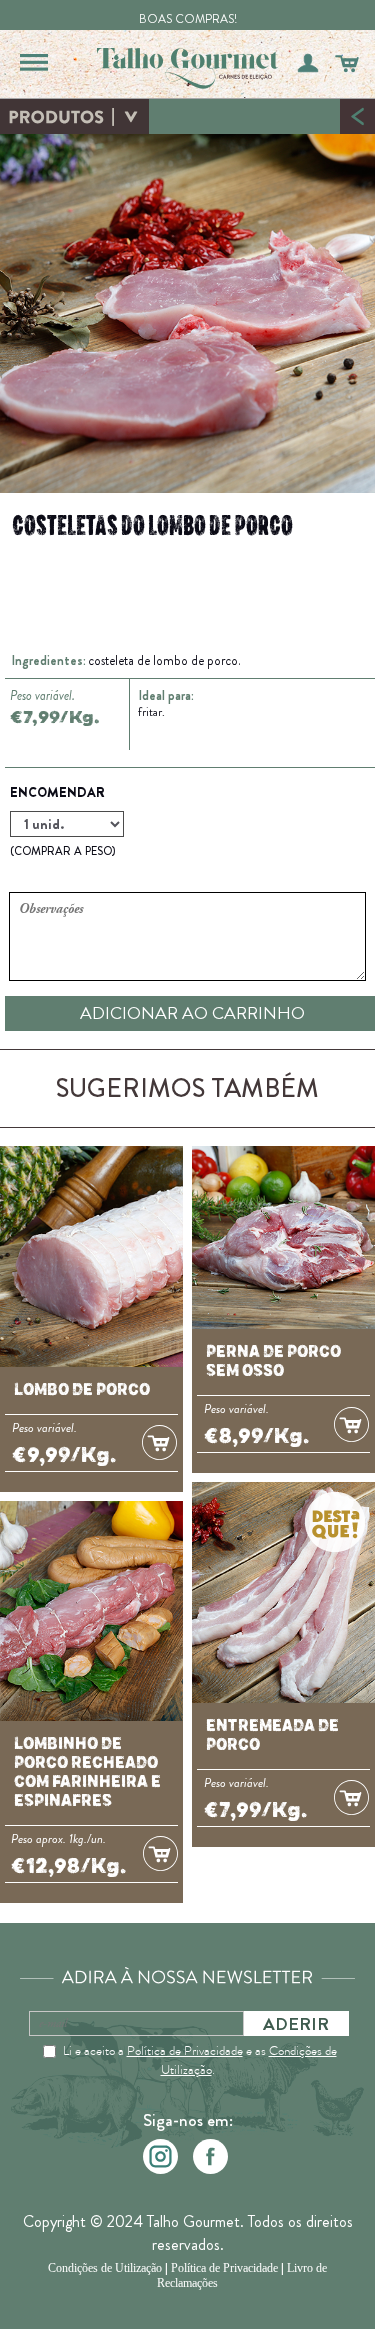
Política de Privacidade (185, 2050)
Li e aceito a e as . (200, 2060)
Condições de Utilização (105, 2268)
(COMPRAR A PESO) (62, 851)
